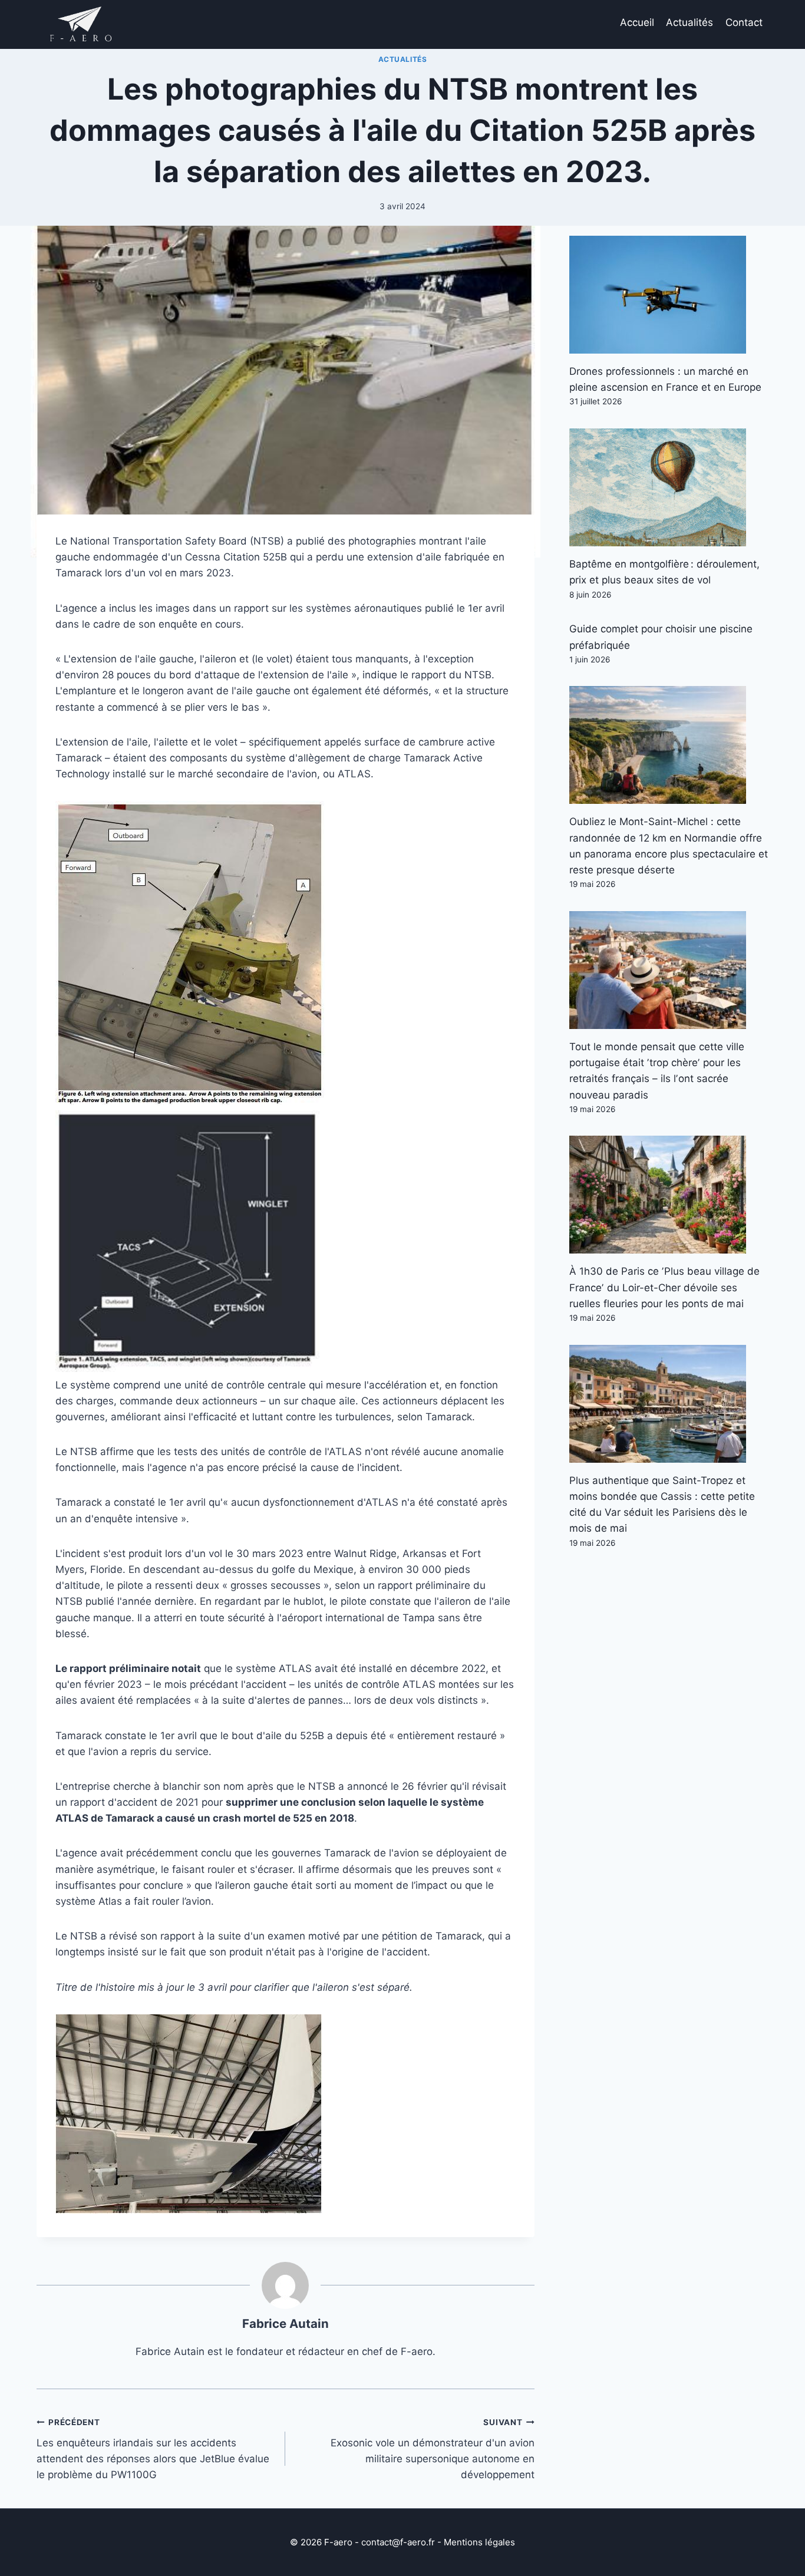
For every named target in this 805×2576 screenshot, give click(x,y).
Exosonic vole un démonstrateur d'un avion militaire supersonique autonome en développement (432, 2449)
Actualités (689, 22)
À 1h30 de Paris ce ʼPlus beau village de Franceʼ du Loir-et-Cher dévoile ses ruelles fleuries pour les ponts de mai (664, 1287)
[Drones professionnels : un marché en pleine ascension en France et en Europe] (669, 295)
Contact (744, 22)
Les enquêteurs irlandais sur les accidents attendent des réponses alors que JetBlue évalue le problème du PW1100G (153, 2449)
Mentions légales (479, 2542)
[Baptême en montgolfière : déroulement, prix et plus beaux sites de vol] (669, 487)
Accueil (637, 22)
